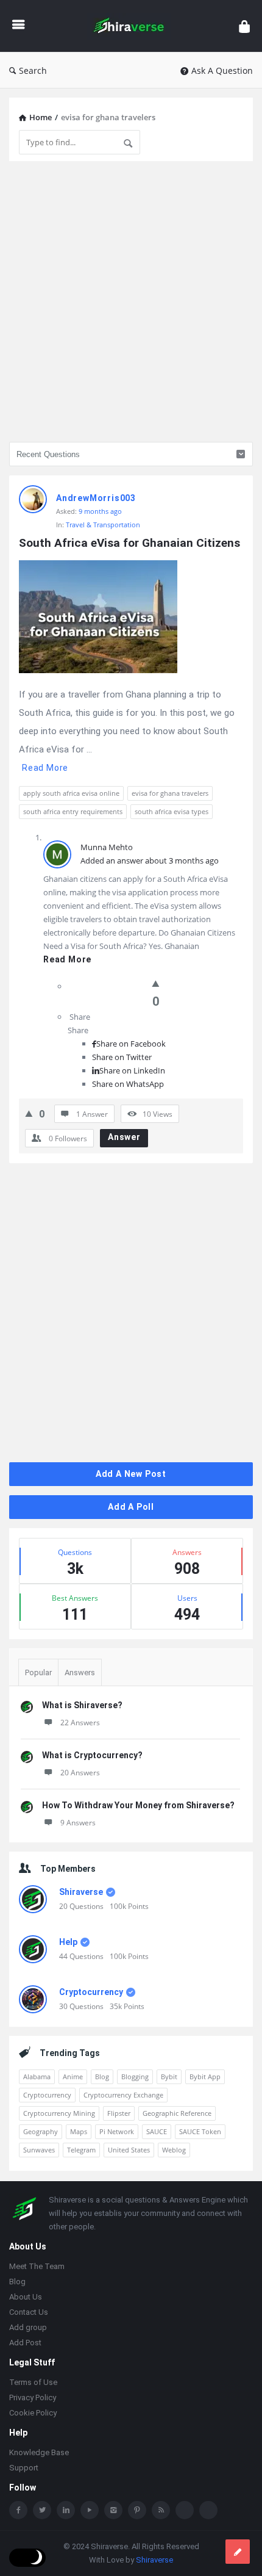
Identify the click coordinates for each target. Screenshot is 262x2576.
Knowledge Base (39, 2452)
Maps (79, 2131)
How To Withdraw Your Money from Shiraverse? (138, 1805)
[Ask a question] (238, 2552)
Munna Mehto (107, 847)
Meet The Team (37, 2266)
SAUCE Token (200, 2131)
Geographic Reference (177, 2113)
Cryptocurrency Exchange (123, 2095)
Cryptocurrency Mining (59, 2113)
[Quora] (208, 2510)
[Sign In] (244, 26)
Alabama (37, 2076)
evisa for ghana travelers (170, 793)
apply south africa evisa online (71, 793)
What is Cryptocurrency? (92, 1755)
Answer (124, 1137)
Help (68, 1942)
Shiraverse (81, 1892)
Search (33, 70)
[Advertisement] (131, 301)
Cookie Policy (33, 2413)
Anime (73, 2076)
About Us (26, 2297)
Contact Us (29, 2312)
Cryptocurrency (91, 1992)
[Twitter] (42, 2510)
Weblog (174, 2150)
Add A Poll (131, 1507)
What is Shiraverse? (82, 1705)
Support (24, 2468)
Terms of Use (33, 2382)
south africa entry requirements (73, 811)
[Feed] (161, 2510)
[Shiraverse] (132, 26)
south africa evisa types (172, 811)
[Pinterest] (137, 2510)
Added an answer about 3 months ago (150, 860)
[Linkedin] (66, 2510)
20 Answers (80, 1773)
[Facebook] (18, 2510)
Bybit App (205, 2076)
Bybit (169, 2076)
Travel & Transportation (103, 525)
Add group (28, 2327)
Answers (80, 1672)
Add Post (25, 2343)
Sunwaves (39, 2150)
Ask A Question (222, 70)
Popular (38, 1672)
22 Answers (80, 1723)
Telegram (81, 2150)
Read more (45, 768)
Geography (41, 2131)
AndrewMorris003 (96, 498)
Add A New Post (131, 1474)
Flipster (119, 2113)
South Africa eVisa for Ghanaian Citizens (129, 543)
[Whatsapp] (185, 2510)
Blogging (135, 2076)
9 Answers (78, 1823)
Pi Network (117, 2131)
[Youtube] (90, 2510)
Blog (102, 2076)
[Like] (156, 983)
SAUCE (157, 2131)
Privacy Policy (33, 2397)
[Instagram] (113, 2510)
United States (129, 2150)
